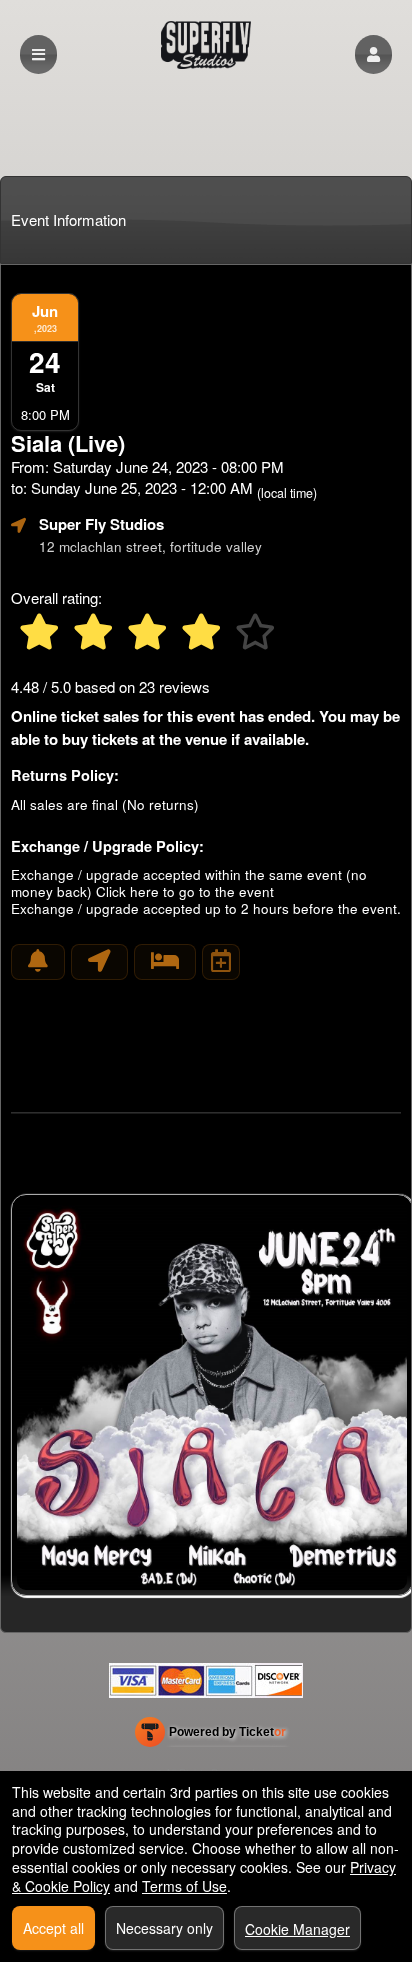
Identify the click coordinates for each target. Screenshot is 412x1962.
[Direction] (99, 962)
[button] (373, 54)
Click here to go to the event (185, 891)
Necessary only (164, 1928)
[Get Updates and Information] (38, 962)
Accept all (53, 1928)
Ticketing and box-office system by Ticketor (210, 1736)
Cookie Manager (297, 1929)
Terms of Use (184, 1886)
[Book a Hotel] (165, 962)
